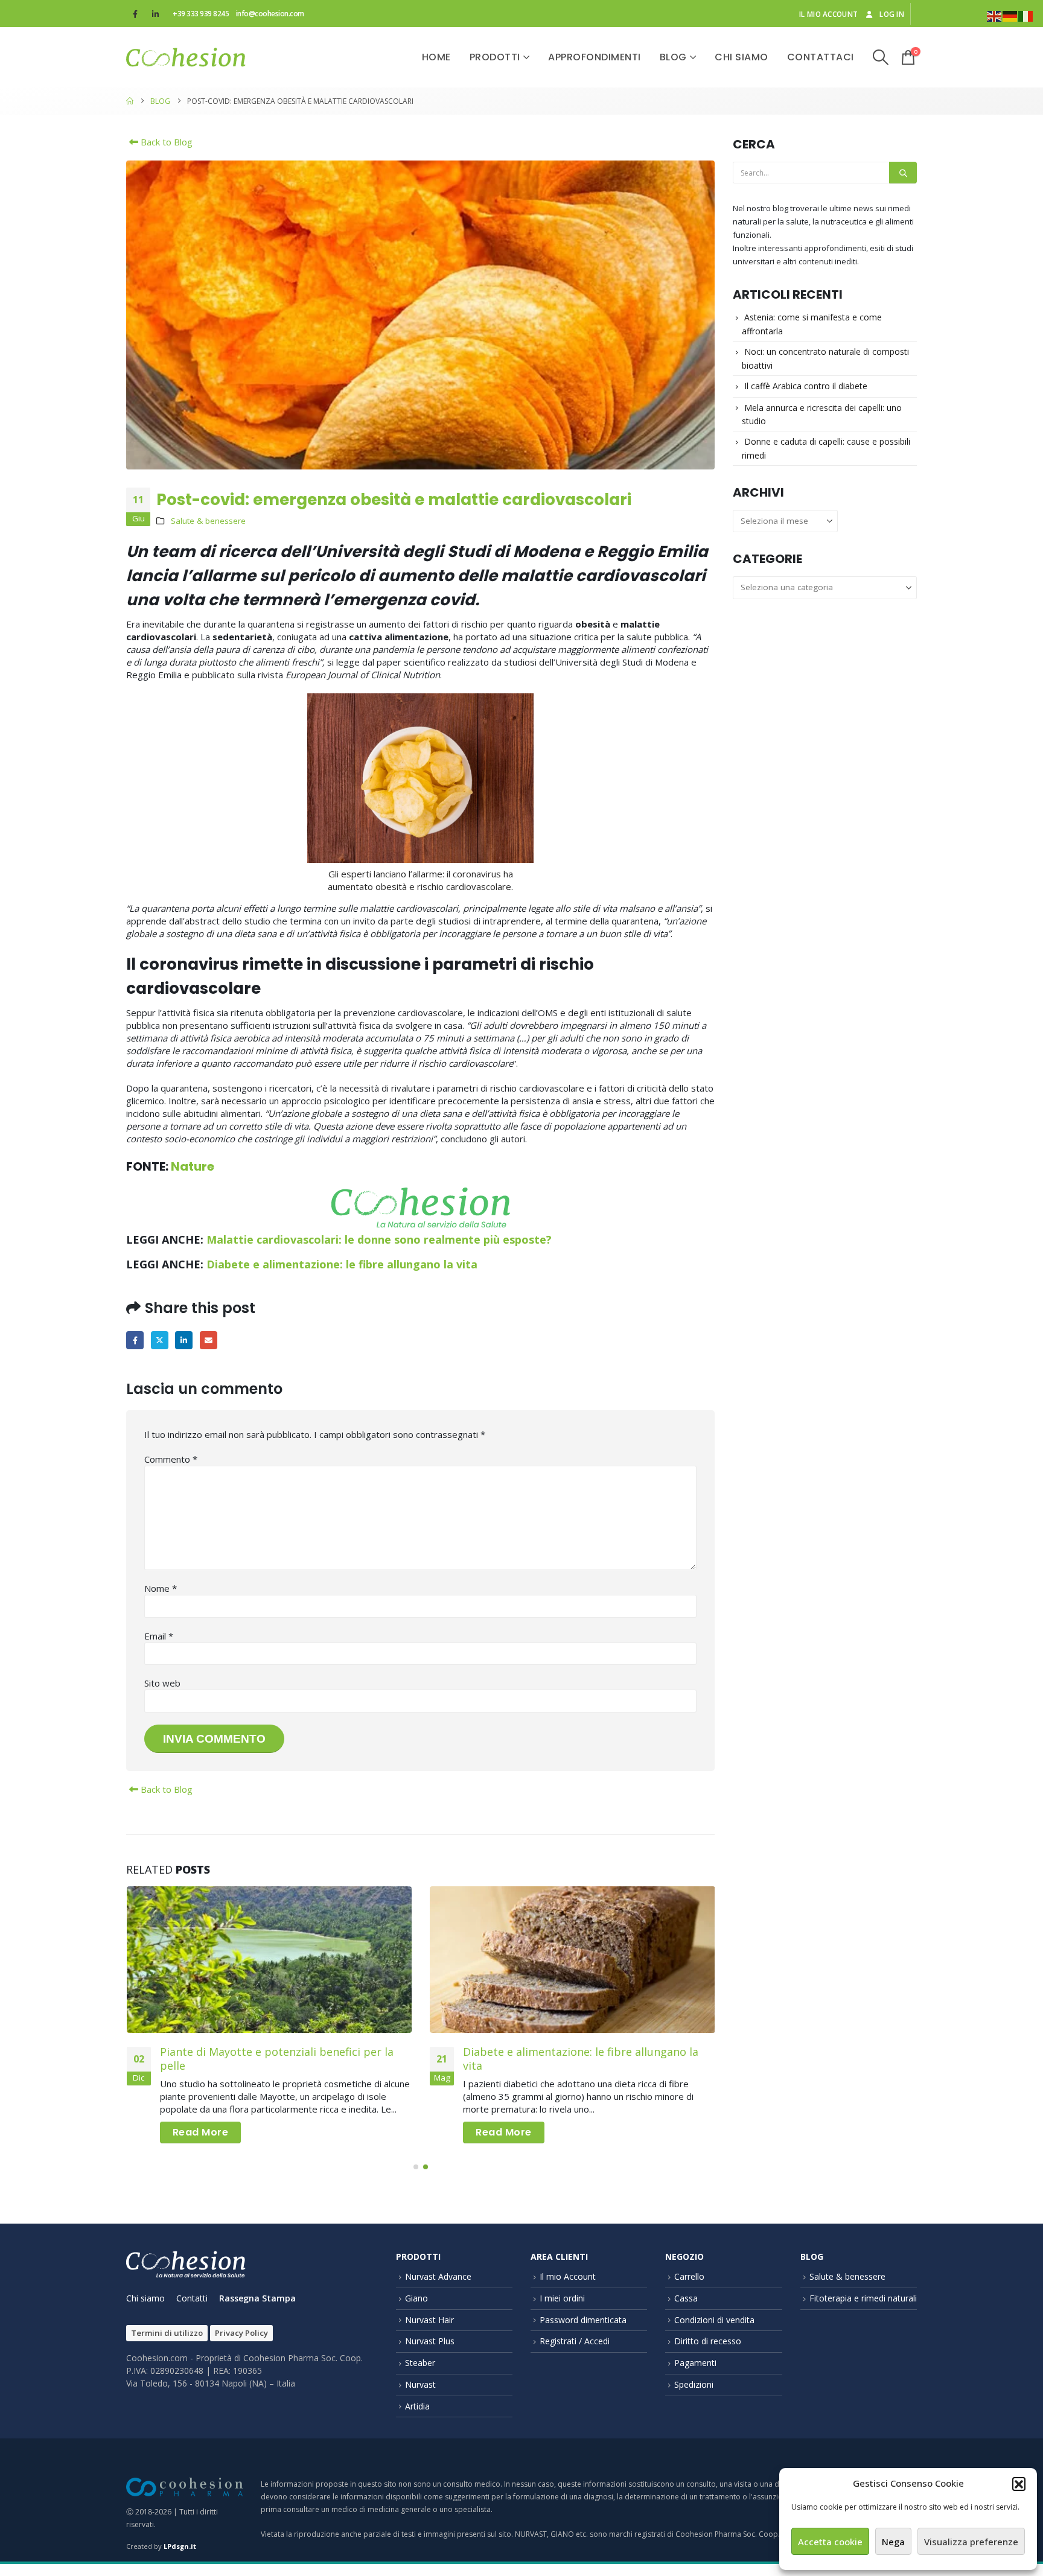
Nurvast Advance (438, 2276)
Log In (892, 14)
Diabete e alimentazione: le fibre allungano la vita (342, 1264)
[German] (1010, 15)
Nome (161, 1588)
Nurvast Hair (429, 2320)
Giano (416, 2298)
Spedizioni (694, 2384)
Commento (171, 1459)
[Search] (903, 173)
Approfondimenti (595, 57)
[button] (1019, 2484)
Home (436, 57)
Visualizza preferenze (971, 2542)
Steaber (420, 2363)
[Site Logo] (186, 57)
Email (209, 1340)
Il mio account (828, 14)
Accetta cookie (830, 2542)
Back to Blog (165, 142)
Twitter (160, 1340)
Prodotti (495, 57)
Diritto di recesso (708, 2341)
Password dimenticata (583, 2320)
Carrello (689, 2276)
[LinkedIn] (155, 14)
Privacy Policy (241, 2333)
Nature (193, 1166)
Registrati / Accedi (575, 2341)
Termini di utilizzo (167, 2333)
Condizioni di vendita (714, 2320)
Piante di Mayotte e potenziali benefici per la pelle (277, 2059)
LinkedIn (184, 1340)
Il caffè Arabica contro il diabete (806, 386)
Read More (201, 2132)
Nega (893, 2542)
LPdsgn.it (180, 2546)
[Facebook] (135, 14)
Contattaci (821, 57)
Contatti (192, 2298)
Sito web (162, 1683)
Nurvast (420, 2384)
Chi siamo (742, 57)
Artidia (417, 2406)
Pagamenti (695, 2363)
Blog (673, 57)
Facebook (135, 1340)
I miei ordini (562, 2298)
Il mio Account (568, 2276)
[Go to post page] (270, 1960)
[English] (995, 15)
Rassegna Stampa (257, 2298)
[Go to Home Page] (130, 101)
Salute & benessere (208, 521)
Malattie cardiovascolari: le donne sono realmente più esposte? (379, 1239)
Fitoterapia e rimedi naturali (863, 2298)
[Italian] (1026, 15)
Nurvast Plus (430, 2341)
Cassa (686, 2298)
